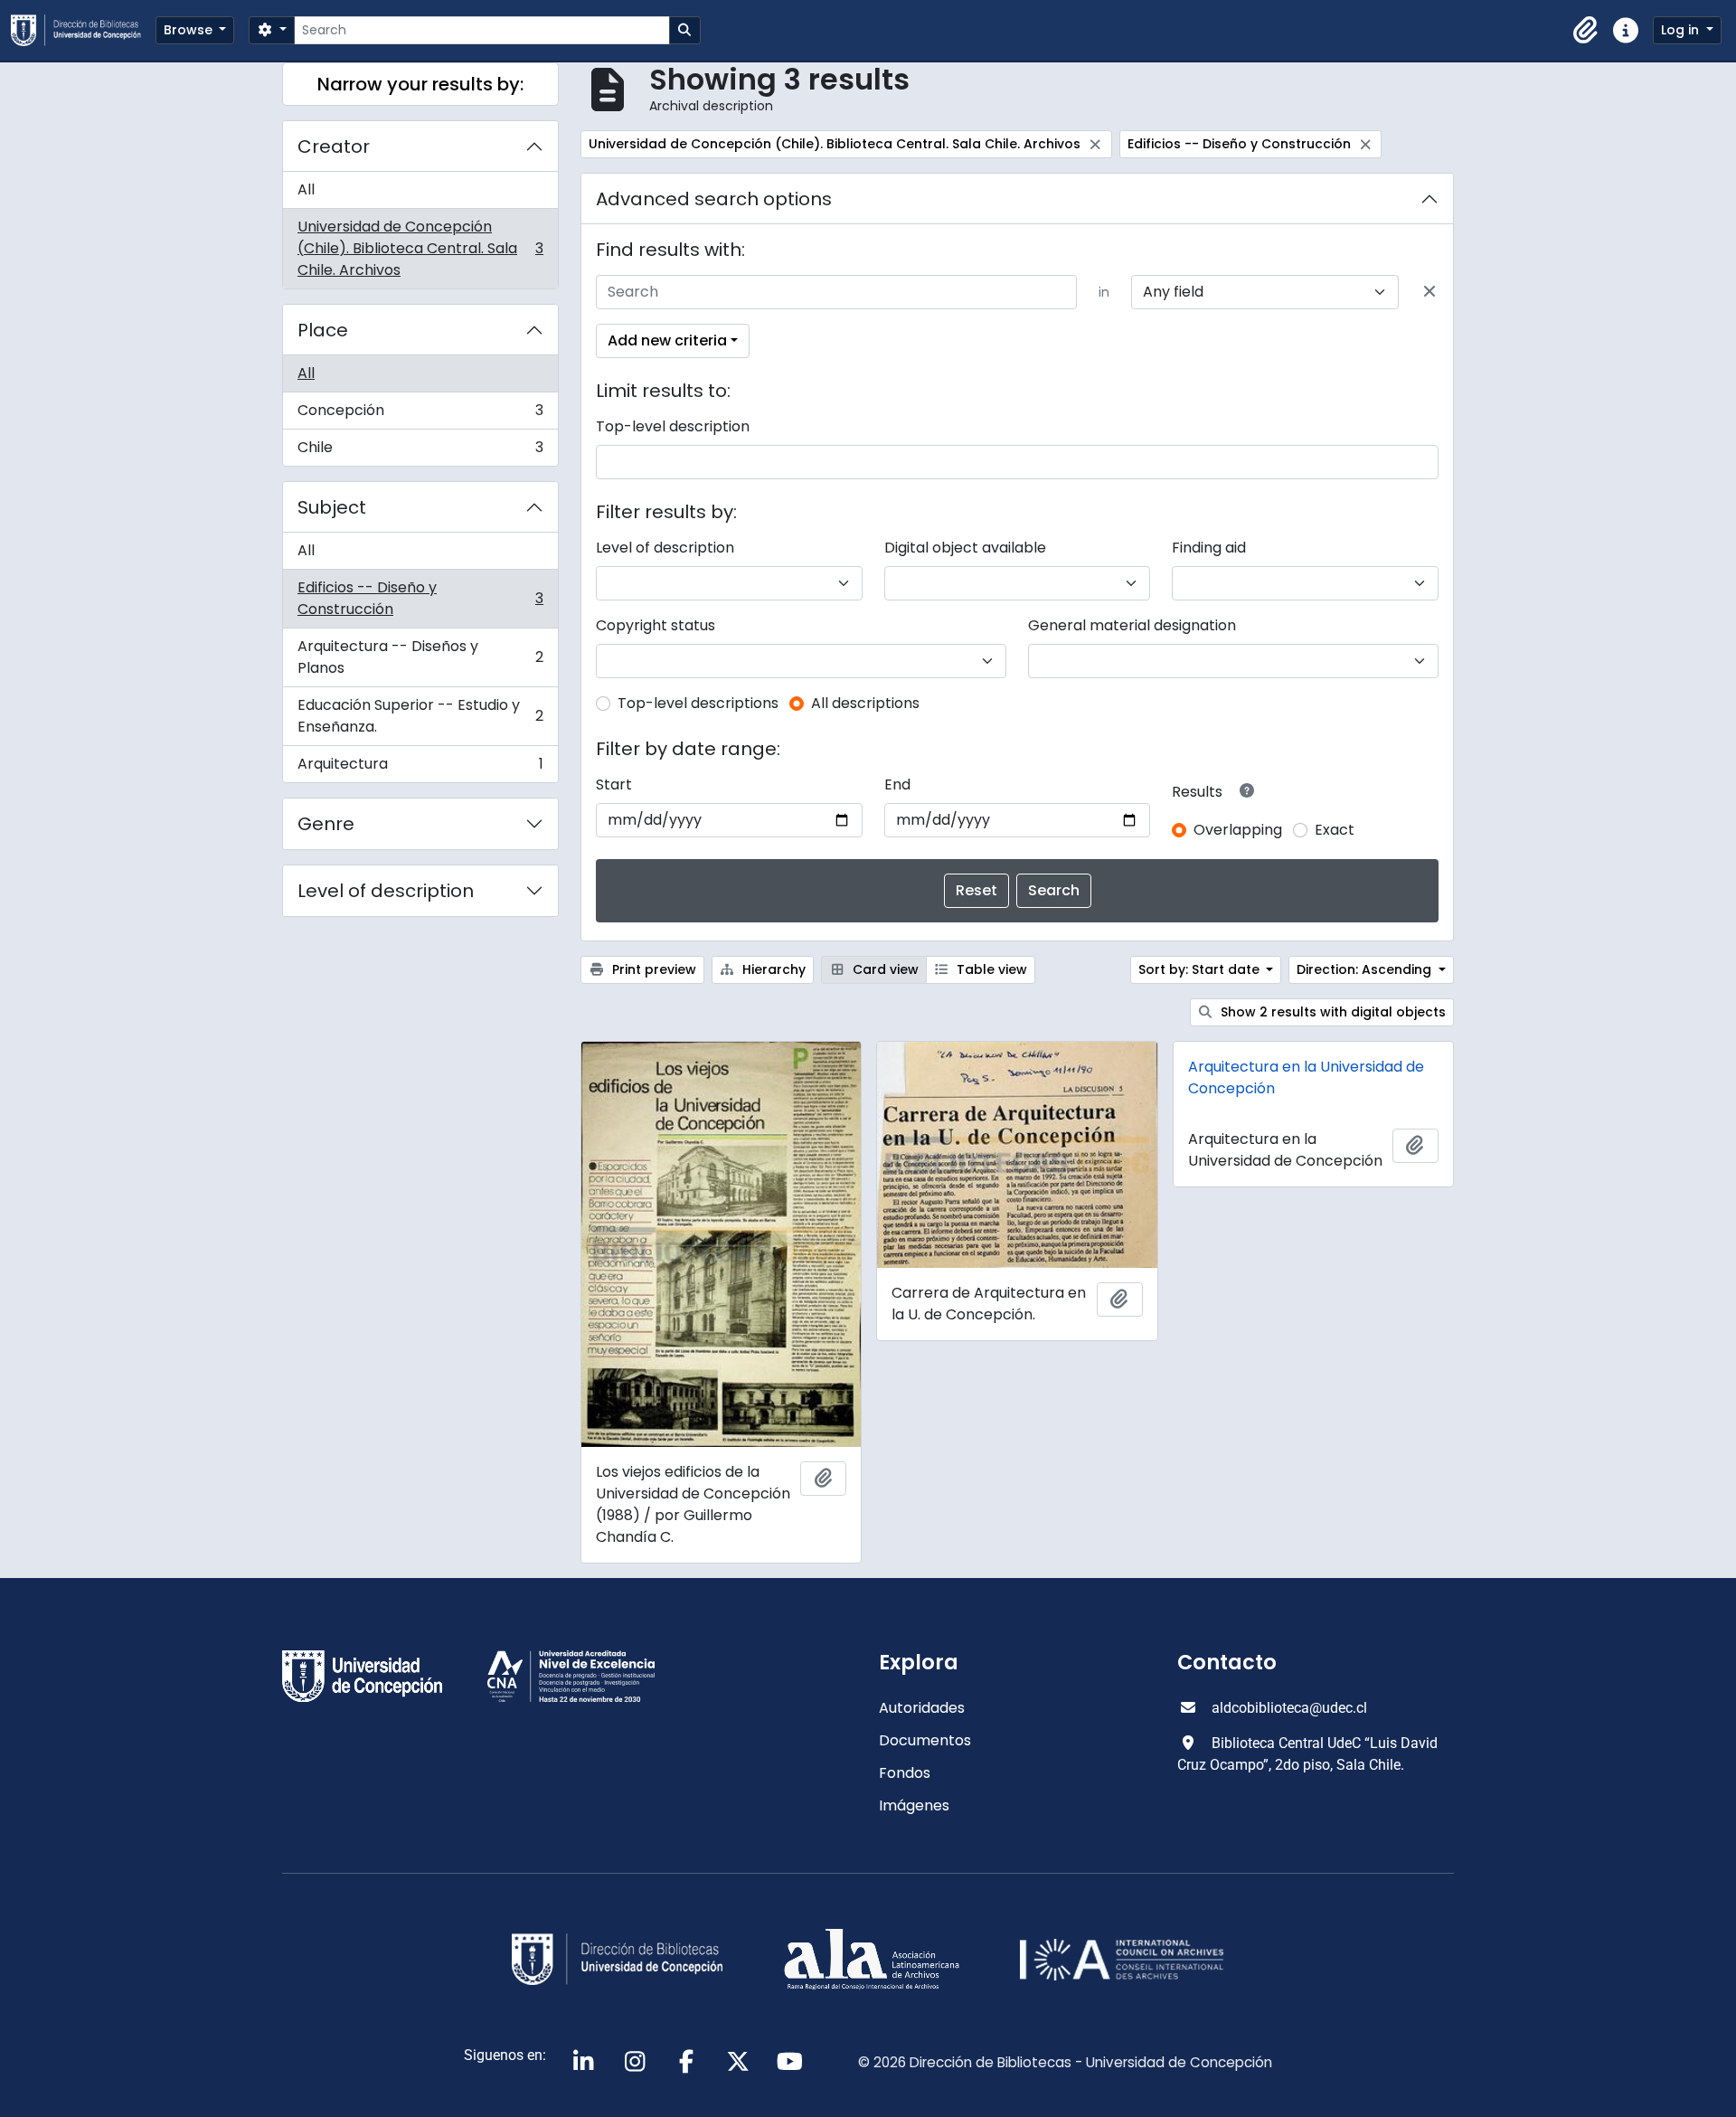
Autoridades (922, 1708)
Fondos (905, 1773)
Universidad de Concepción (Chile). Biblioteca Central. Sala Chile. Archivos (420, 248)
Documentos (925, 1740)
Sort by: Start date (1201, 969)
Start (614, 784)
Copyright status (656, 625)
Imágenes (914, 1805)
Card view (884, 969)
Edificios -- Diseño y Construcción (420, 598)
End (897, 784)
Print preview (652, 969)
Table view (990, 969)
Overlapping (1238, 830)
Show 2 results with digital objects (1331, 1012)
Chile (420, 451)
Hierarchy (772, 969)
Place (323, 330)
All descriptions (865, 703)
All (306, 189)
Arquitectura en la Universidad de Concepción (1306, 1077)
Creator (334, 146)
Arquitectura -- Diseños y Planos (420, 657)
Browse (190, 30)
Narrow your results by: (420, 84)
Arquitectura (420, 768)
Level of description (386, 891)
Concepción (420, 415)
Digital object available (965, 548)
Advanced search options (714, 199)
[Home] (83, 30)
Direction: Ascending (1366, 969)
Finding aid (1209, 548)
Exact (1335, 830)
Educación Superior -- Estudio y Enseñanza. (420, 716)
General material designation (1132, 625)
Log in (1682, 30)
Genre (326, 824)
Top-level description (673, 426)
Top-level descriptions (698, 703)
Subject (332, 507)
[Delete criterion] (1429, 292)
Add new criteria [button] (667, 340)
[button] (1586, 31)
